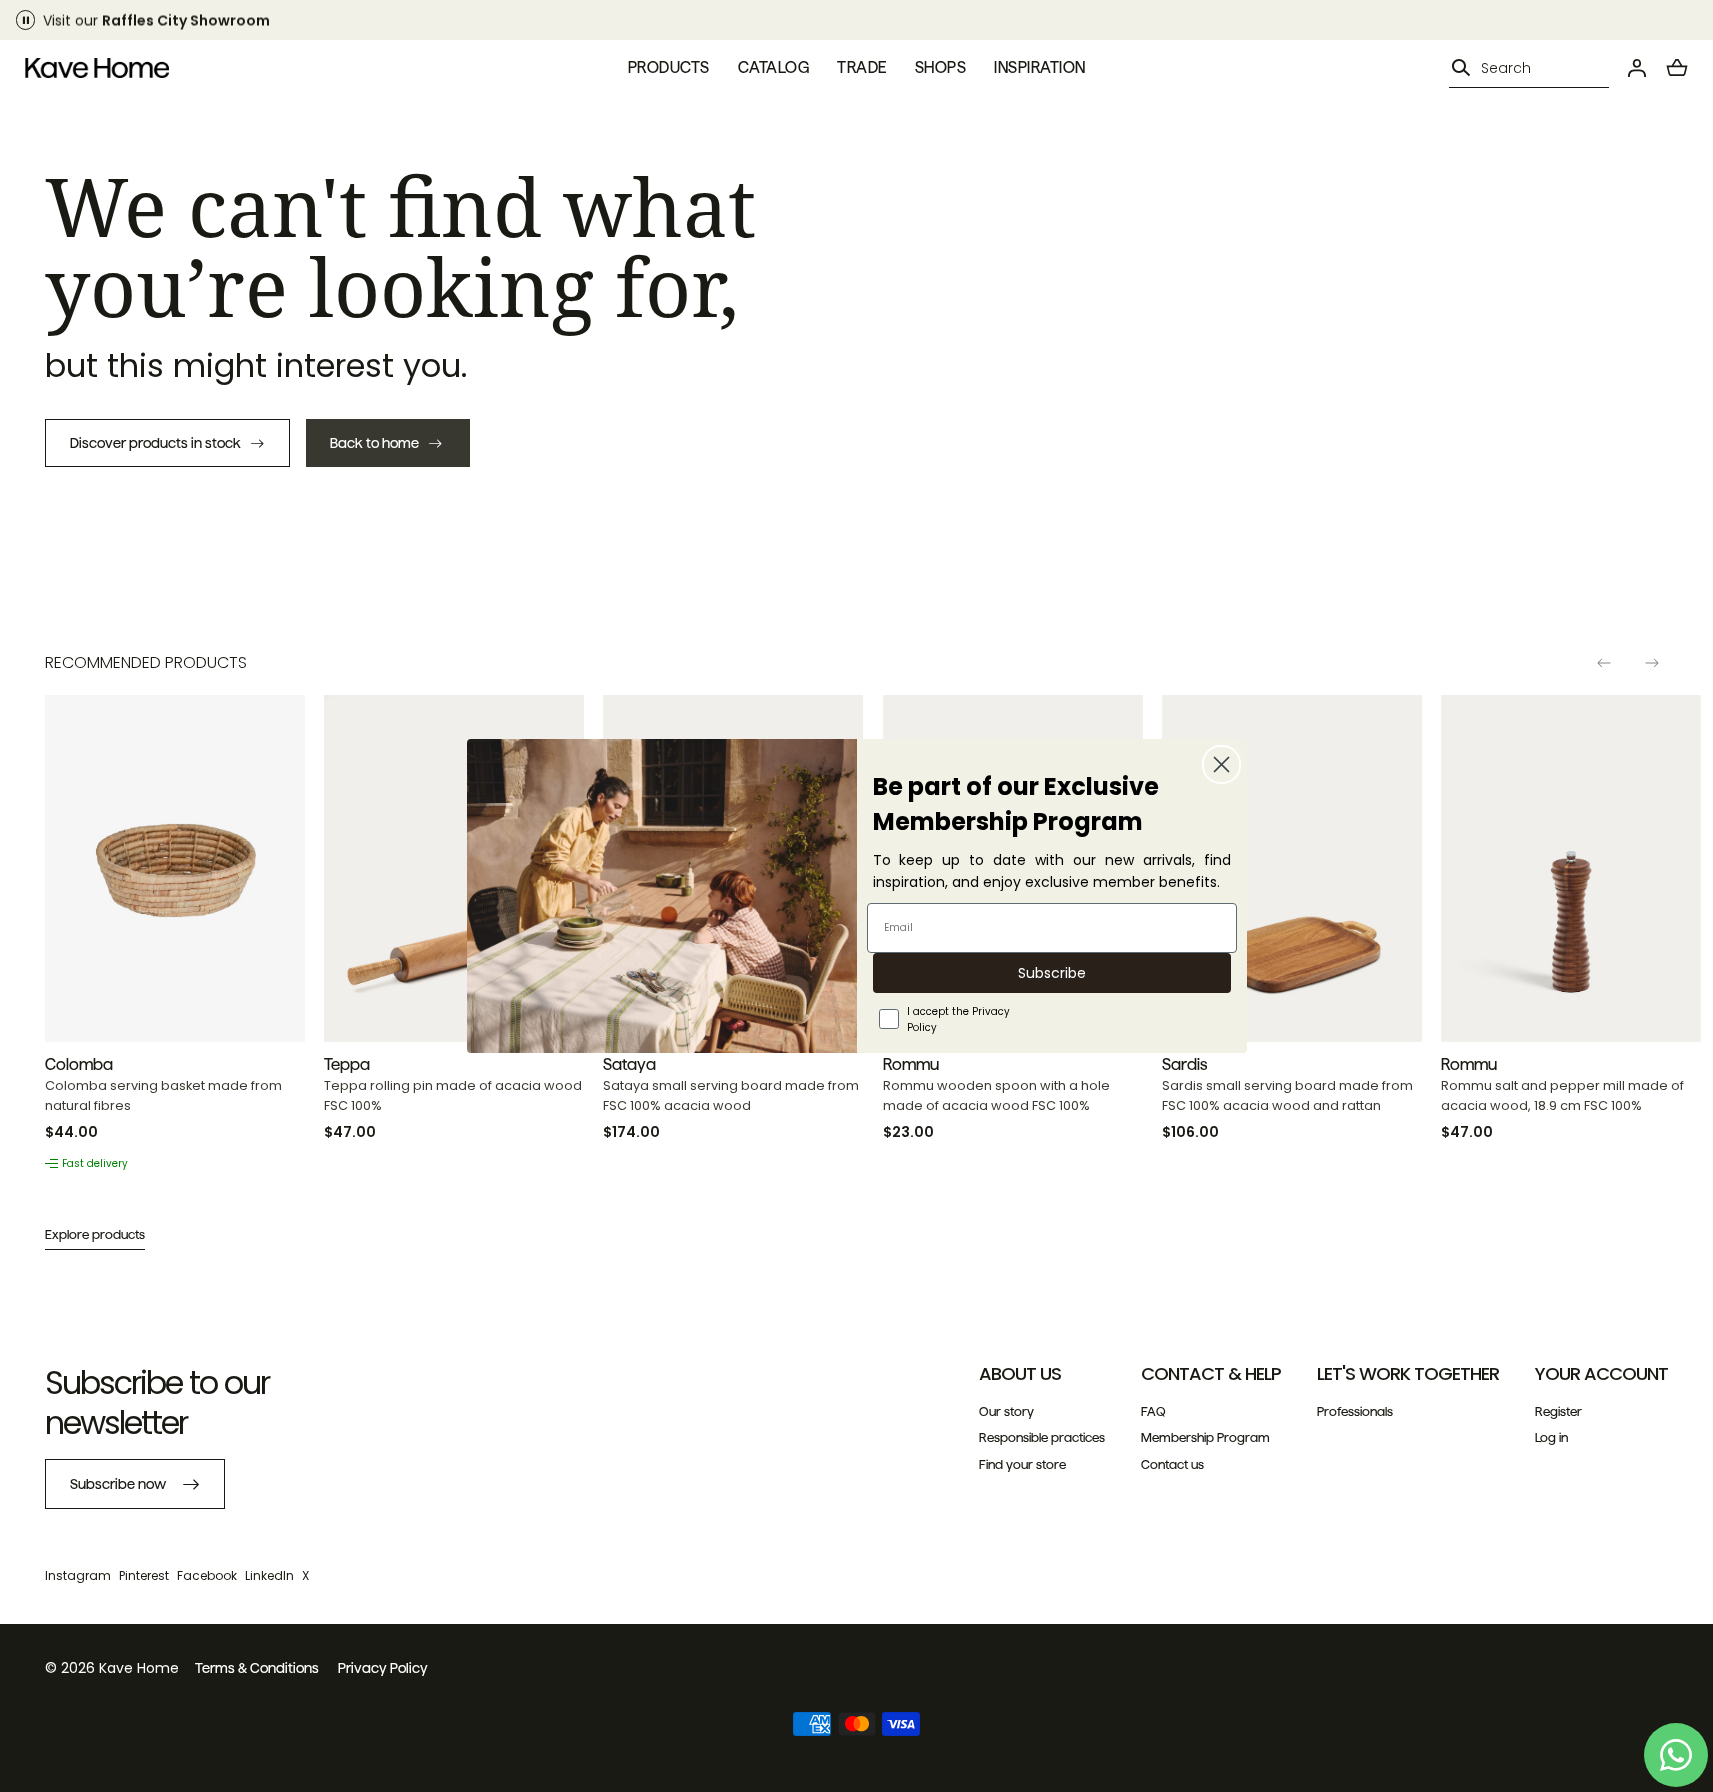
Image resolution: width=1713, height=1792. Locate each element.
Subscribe (1052, 973)
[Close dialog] (1221, 764)
